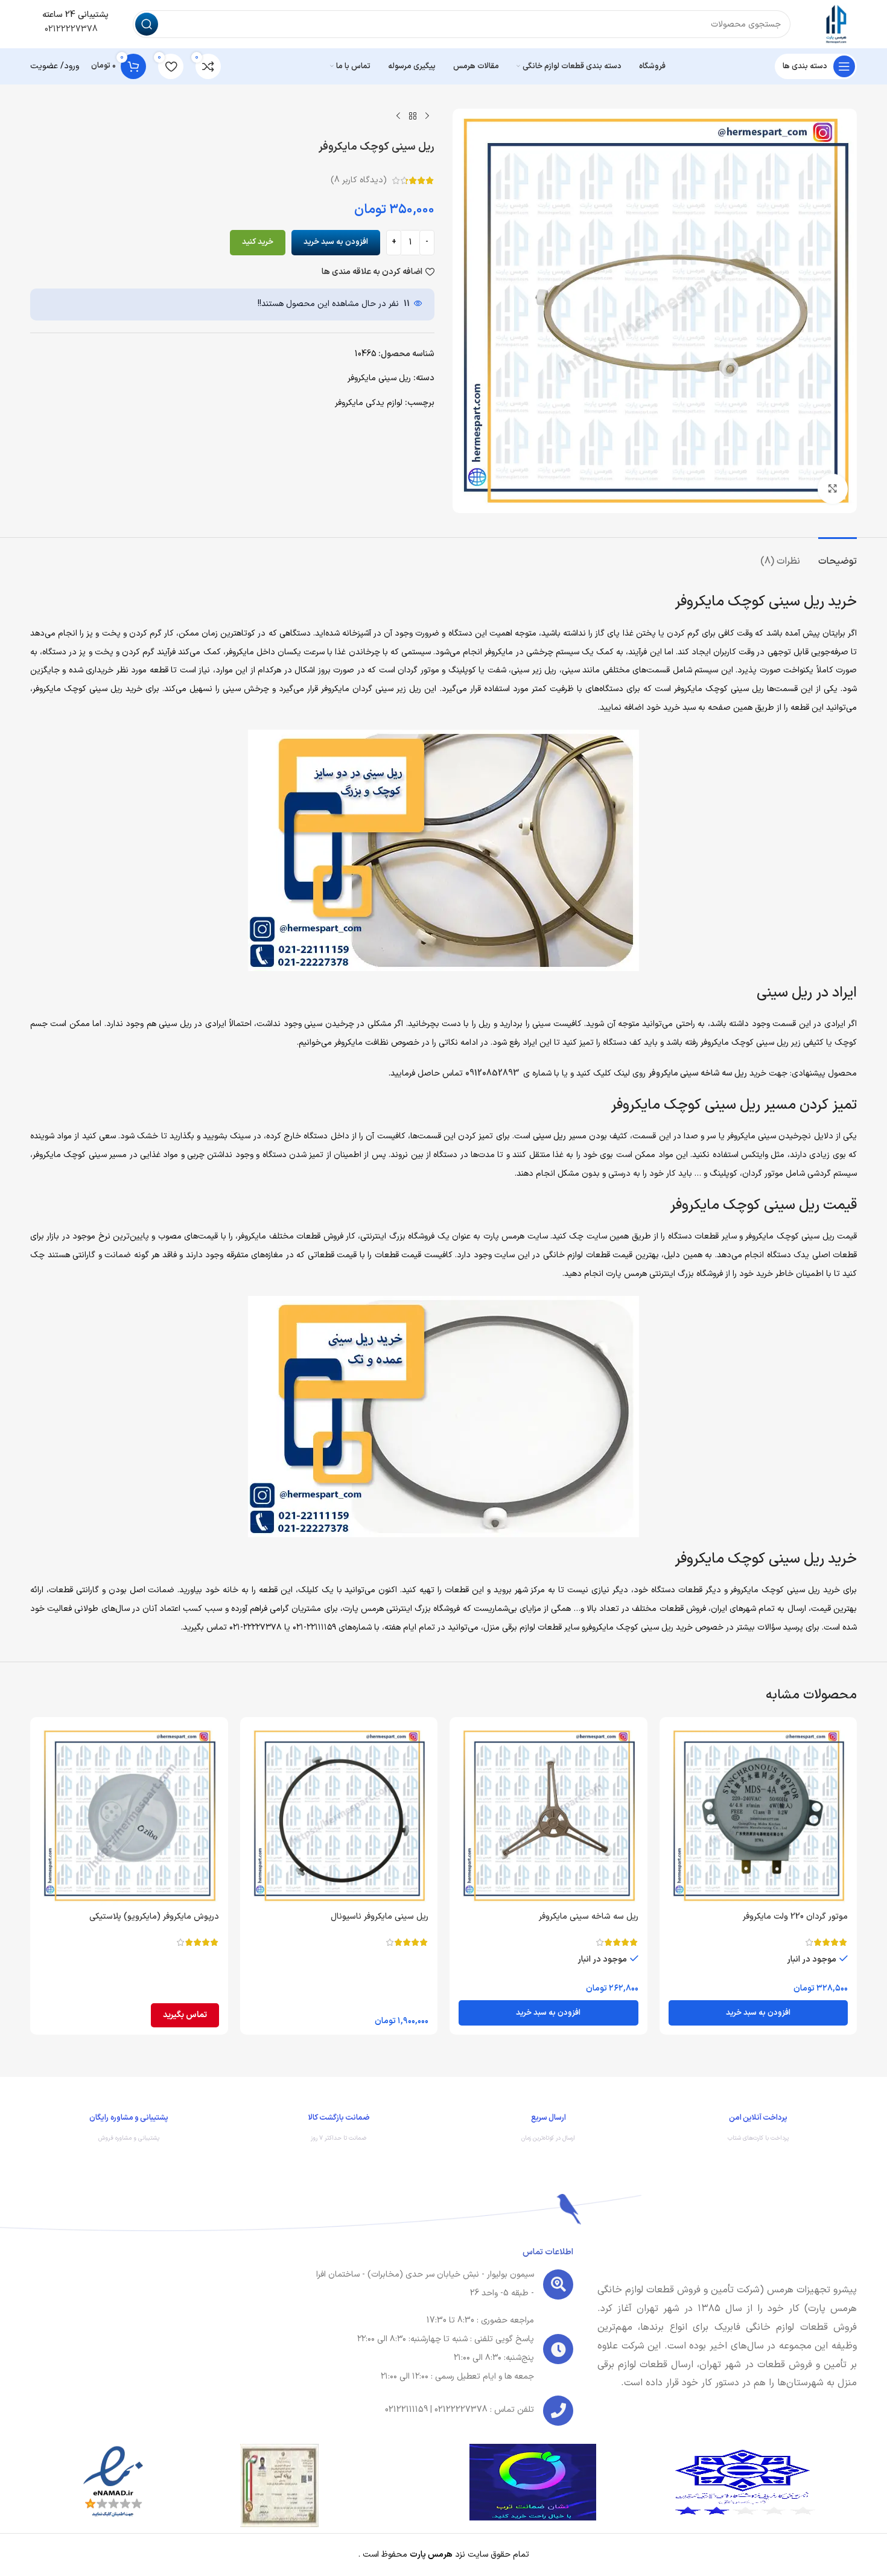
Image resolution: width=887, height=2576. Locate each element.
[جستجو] (147, 24)
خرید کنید (258, 242)
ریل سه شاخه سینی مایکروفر (698, 1073)
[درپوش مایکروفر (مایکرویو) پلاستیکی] (129, 1816)
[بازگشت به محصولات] (413, 116)
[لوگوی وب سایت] (836, 24)
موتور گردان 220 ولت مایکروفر (795, 1917)
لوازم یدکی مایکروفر (369, 403)
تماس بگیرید (185, 2015)
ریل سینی (549, 1136)
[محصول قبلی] (427, 116)
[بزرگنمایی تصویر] (833, 489)
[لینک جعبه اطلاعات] (758, 2131)
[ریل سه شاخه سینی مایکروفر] (548, 1816)
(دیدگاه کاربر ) (359, 180)
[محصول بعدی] (398, 116)
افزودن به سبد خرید (336, 242)
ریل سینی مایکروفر (379, 378)
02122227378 (70, 29)
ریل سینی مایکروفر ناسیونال (380, 1917)
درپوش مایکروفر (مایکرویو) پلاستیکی (154, 1917)
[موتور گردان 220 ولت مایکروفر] (758, 1816)
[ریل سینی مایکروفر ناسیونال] (339, 1816)
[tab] (838, 556)
